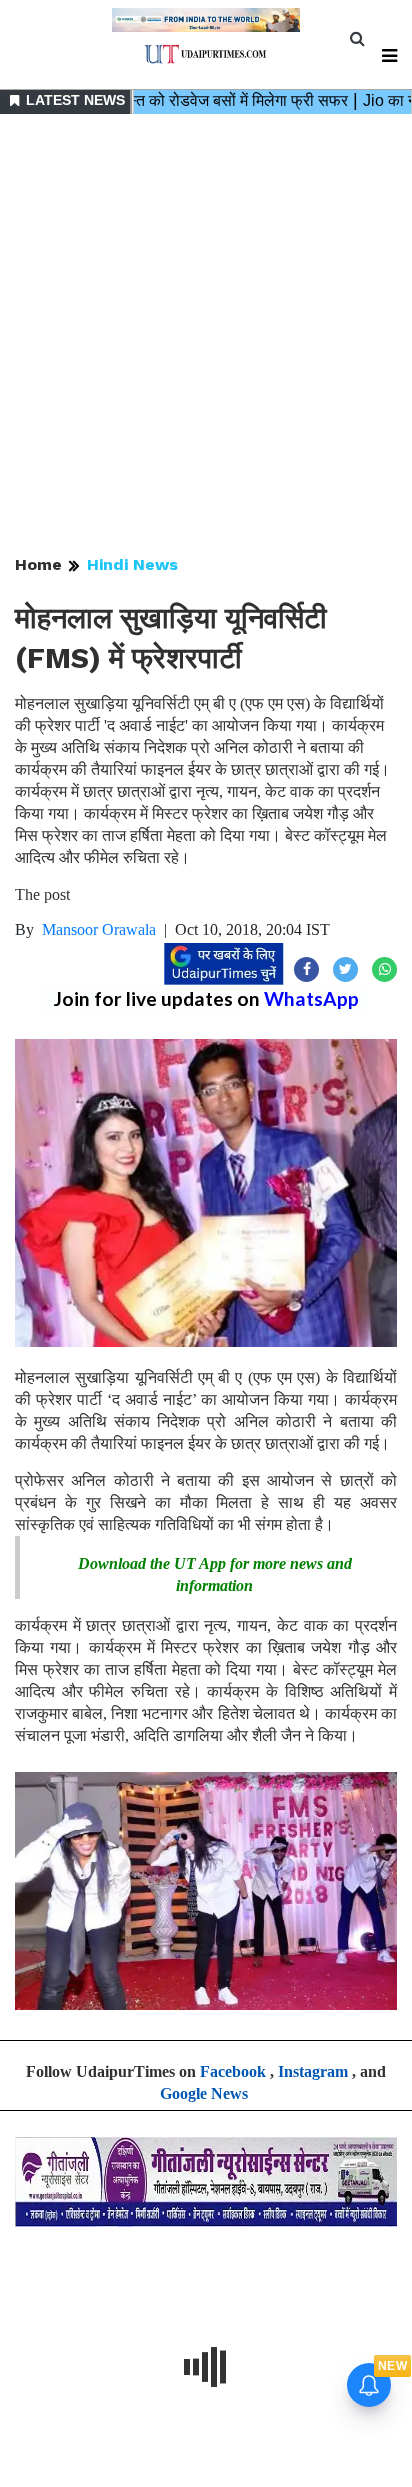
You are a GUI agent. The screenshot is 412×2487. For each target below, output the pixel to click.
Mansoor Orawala (99, 929)
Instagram (313, 2071)
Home (38, 564)
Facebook (233, 2071)
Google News (204, 2093)
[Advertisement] (206, 336)
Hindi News (132, 564)
